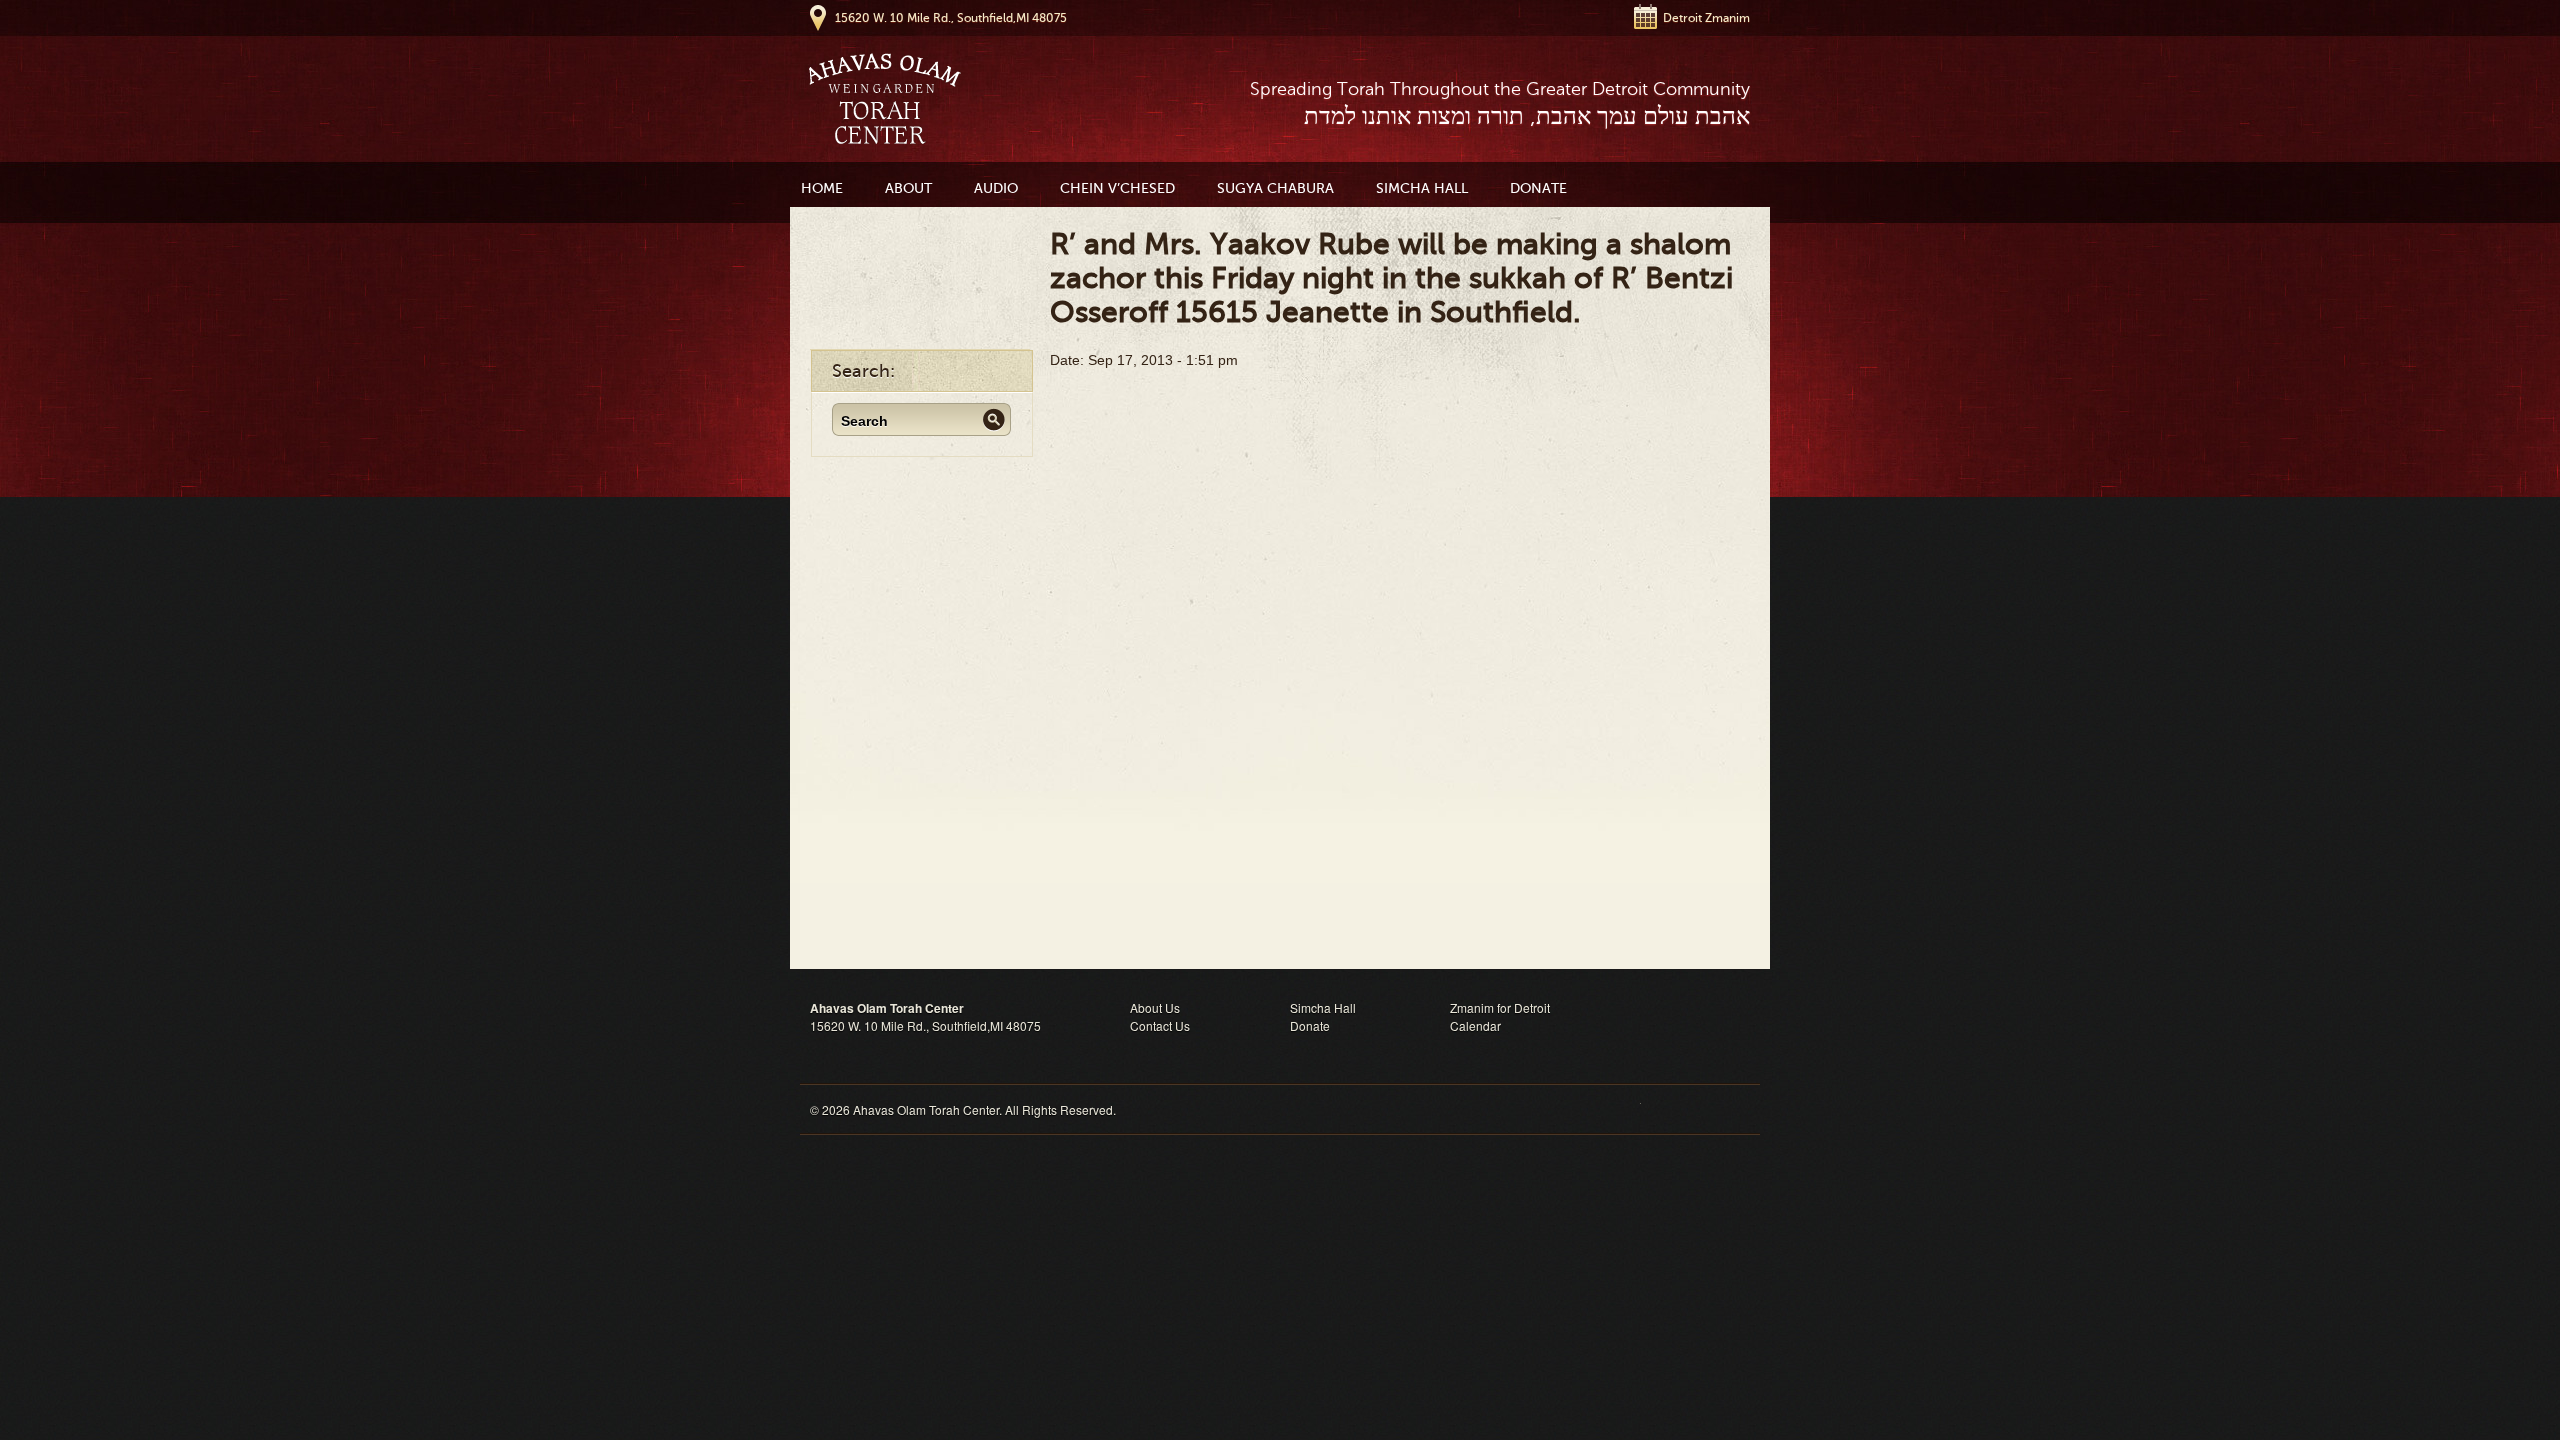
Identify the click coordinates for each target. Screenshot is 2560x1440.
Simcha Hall (1422, 188)
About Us (1155, 1007)
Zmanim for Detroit (1500, 1007)
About (908, 188)
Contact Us (1160, 1025)
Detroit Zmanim (1706, 18)
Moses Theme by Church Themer (1695, 1109)
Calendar (1475, 1025)
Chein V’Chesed (1117, 188)
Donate (1538, 188)
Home (822, 188)
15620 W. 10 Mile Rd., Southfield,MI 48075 (951, 18)
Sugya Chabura (1275, 188)
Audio (996, 188)
